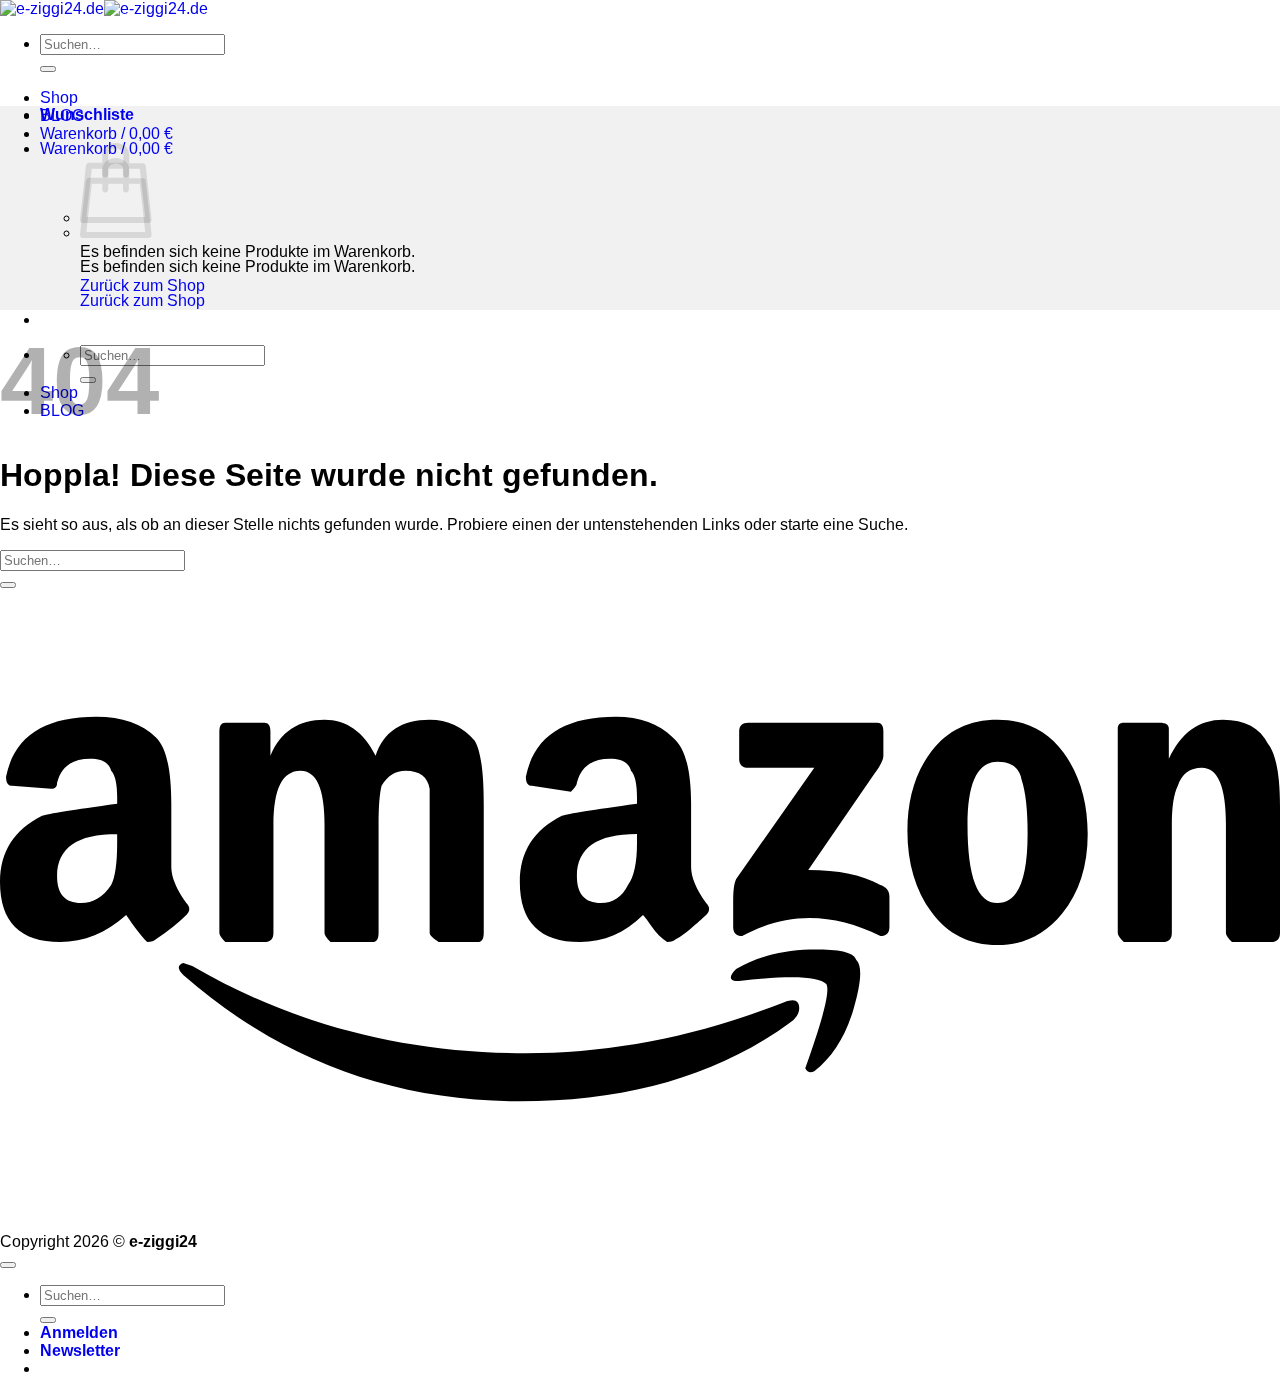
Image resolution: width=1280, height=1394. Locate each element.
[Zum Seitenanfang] (8, 1265)
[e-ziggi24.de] (104, 8)
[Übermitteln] (48, 69)
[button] (106, 133)
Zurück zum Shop (142, 285)
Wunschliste (87, 114)
